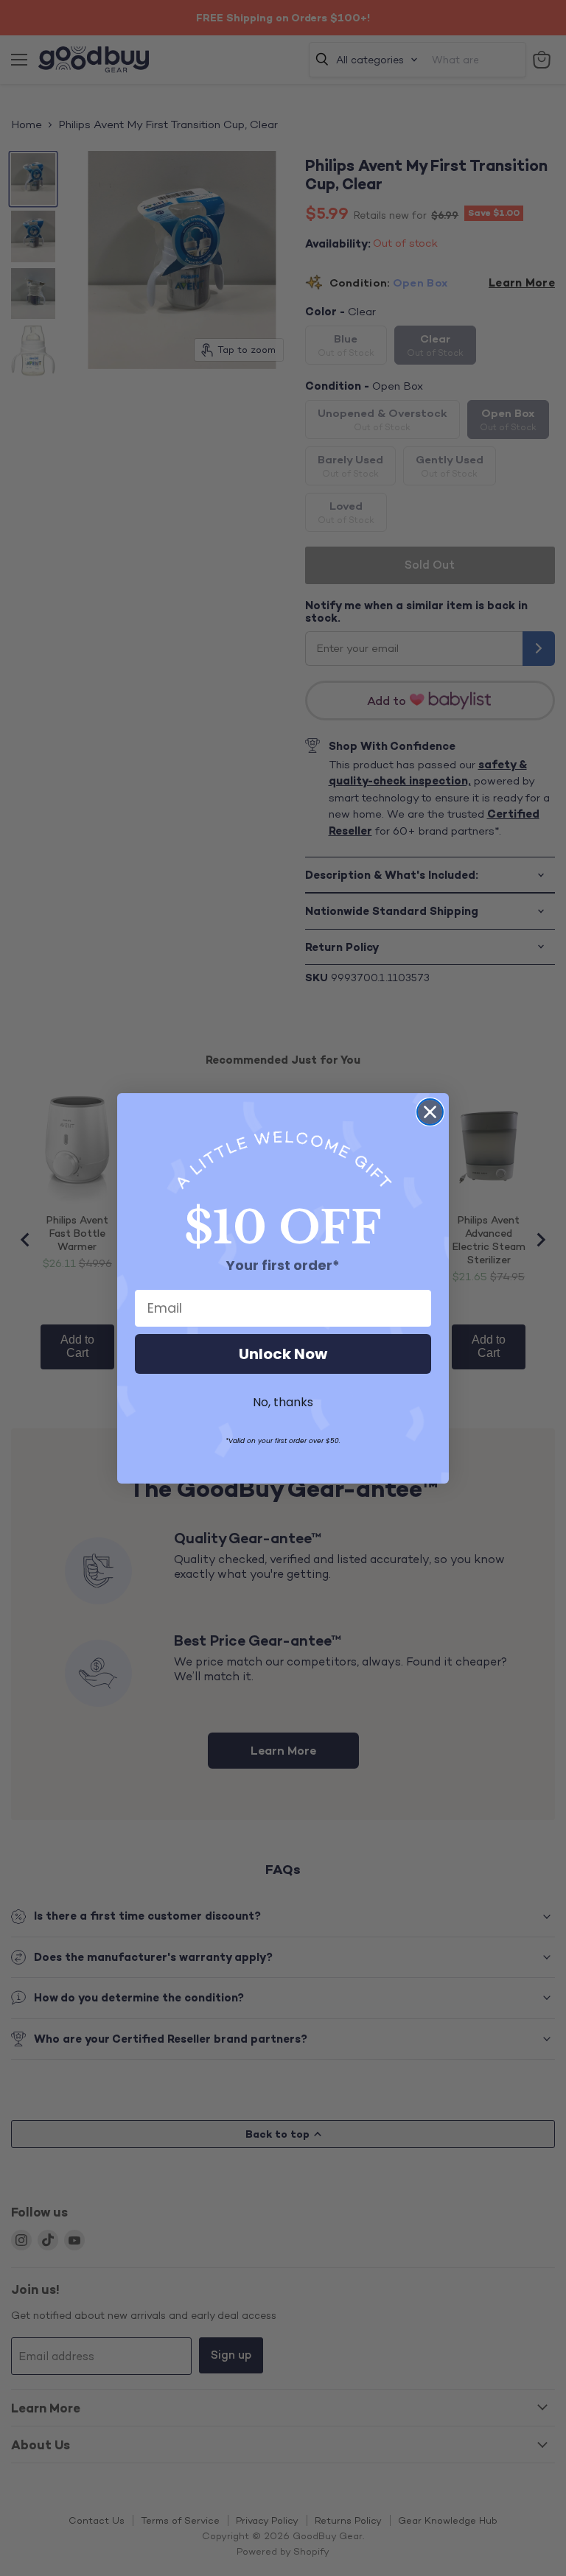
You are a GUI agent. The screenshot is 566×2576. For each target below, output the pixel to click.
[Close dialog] (430, 1112)
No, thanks (283, 1402)
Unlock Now (283, 1354)
